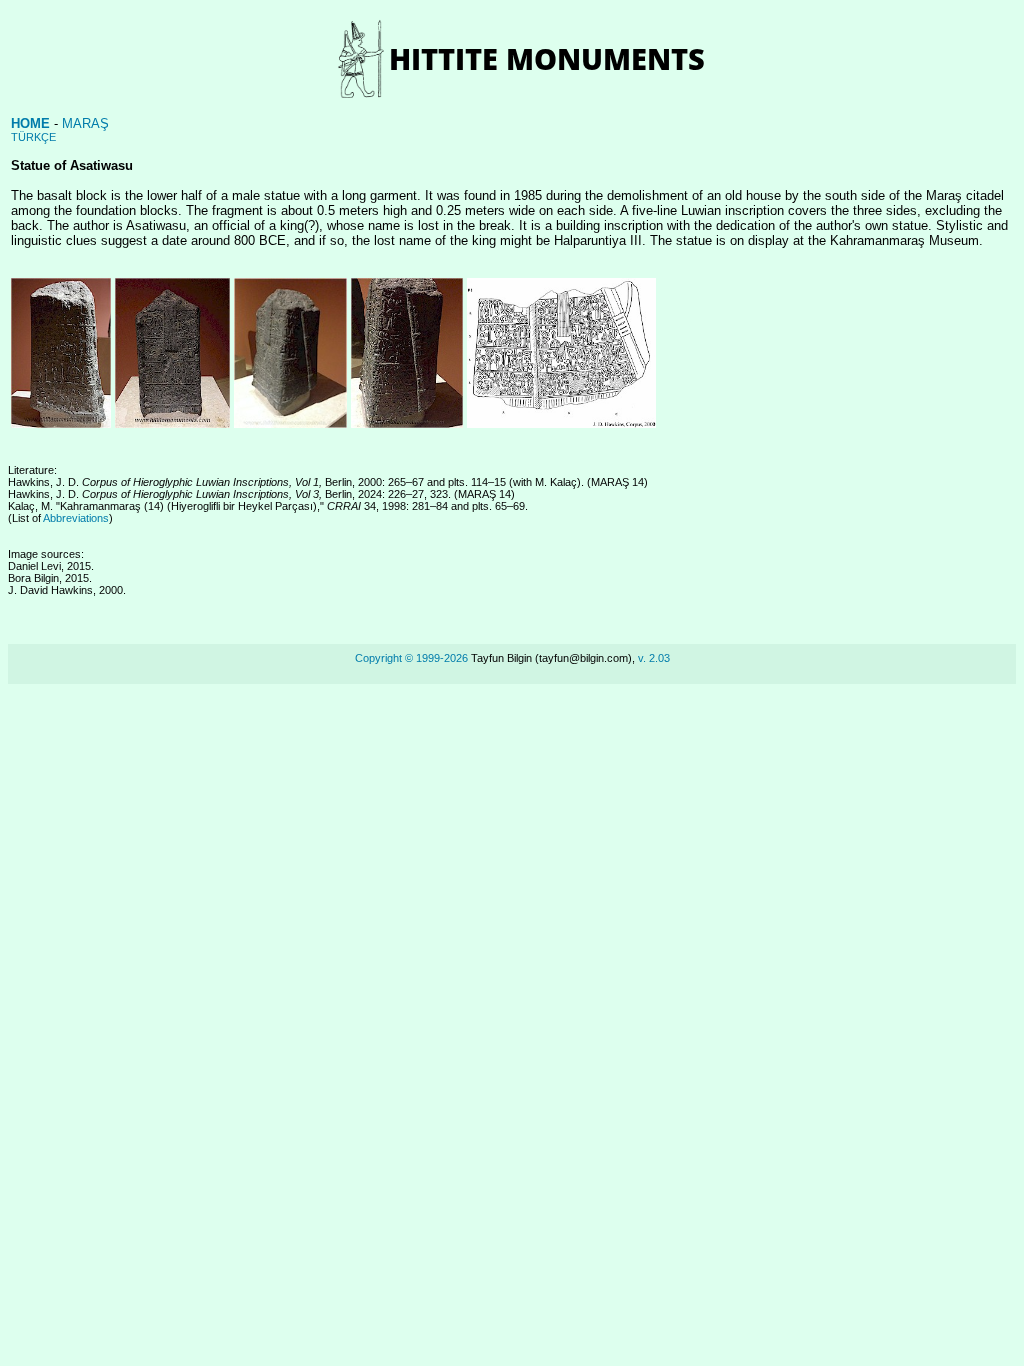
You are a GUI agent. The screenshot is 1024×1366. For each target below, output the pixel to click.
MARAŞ (85, 123)
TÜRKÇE (33, 137)
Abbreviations (76, 518)
